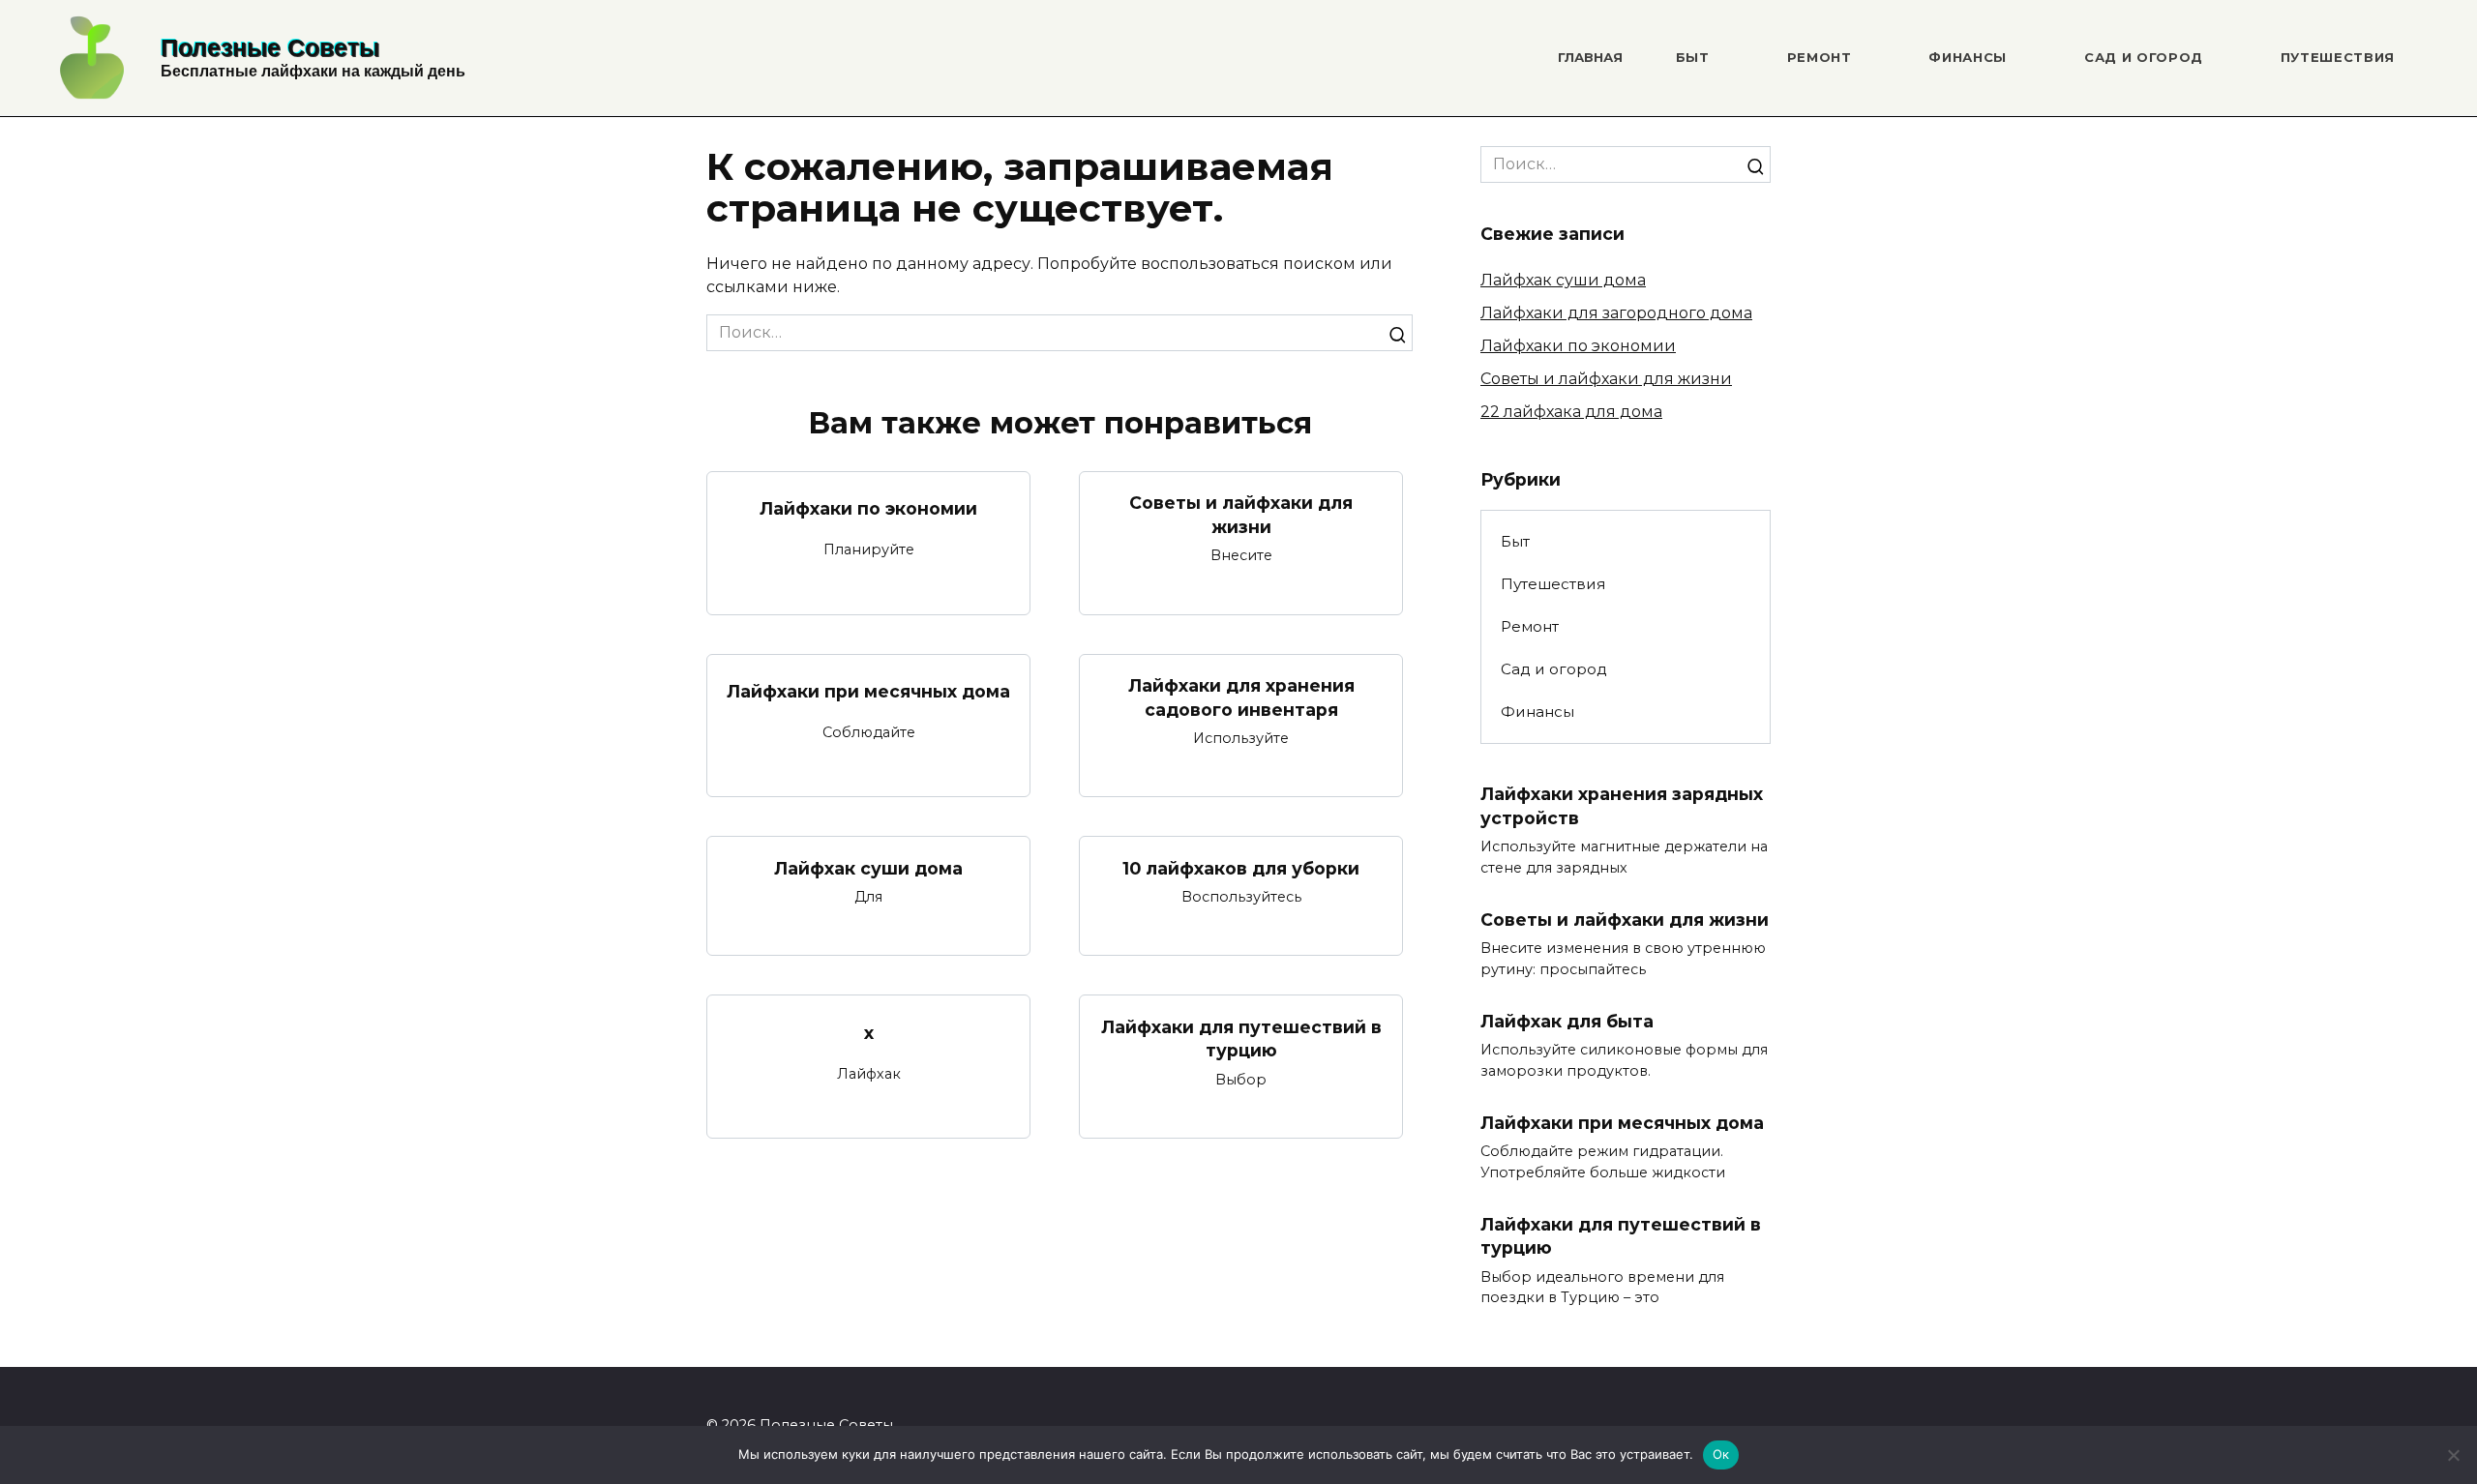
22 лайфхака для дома (1571, 412)
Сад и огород (2144, 57)
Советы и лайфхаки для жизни (1241, 515)
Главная (1590, 57)
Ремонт (1820, 57)
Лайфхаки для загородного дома (1616, 313)
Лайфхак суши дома (868, 867)
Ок (1721, 1454)
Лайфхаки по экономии (868, 508)
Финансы (1968, 57)
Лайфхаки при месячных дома (868, 691)
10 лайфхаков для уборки (1241, 867)
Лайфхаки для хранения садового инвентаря (1241, 697)
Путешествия (2338, 57)
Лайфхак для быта (1567, 1021)
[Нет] (2453, 1455)
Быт (1693, 57)
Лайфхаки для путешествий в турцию (1241, 1038)
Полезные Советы (270, 47)
